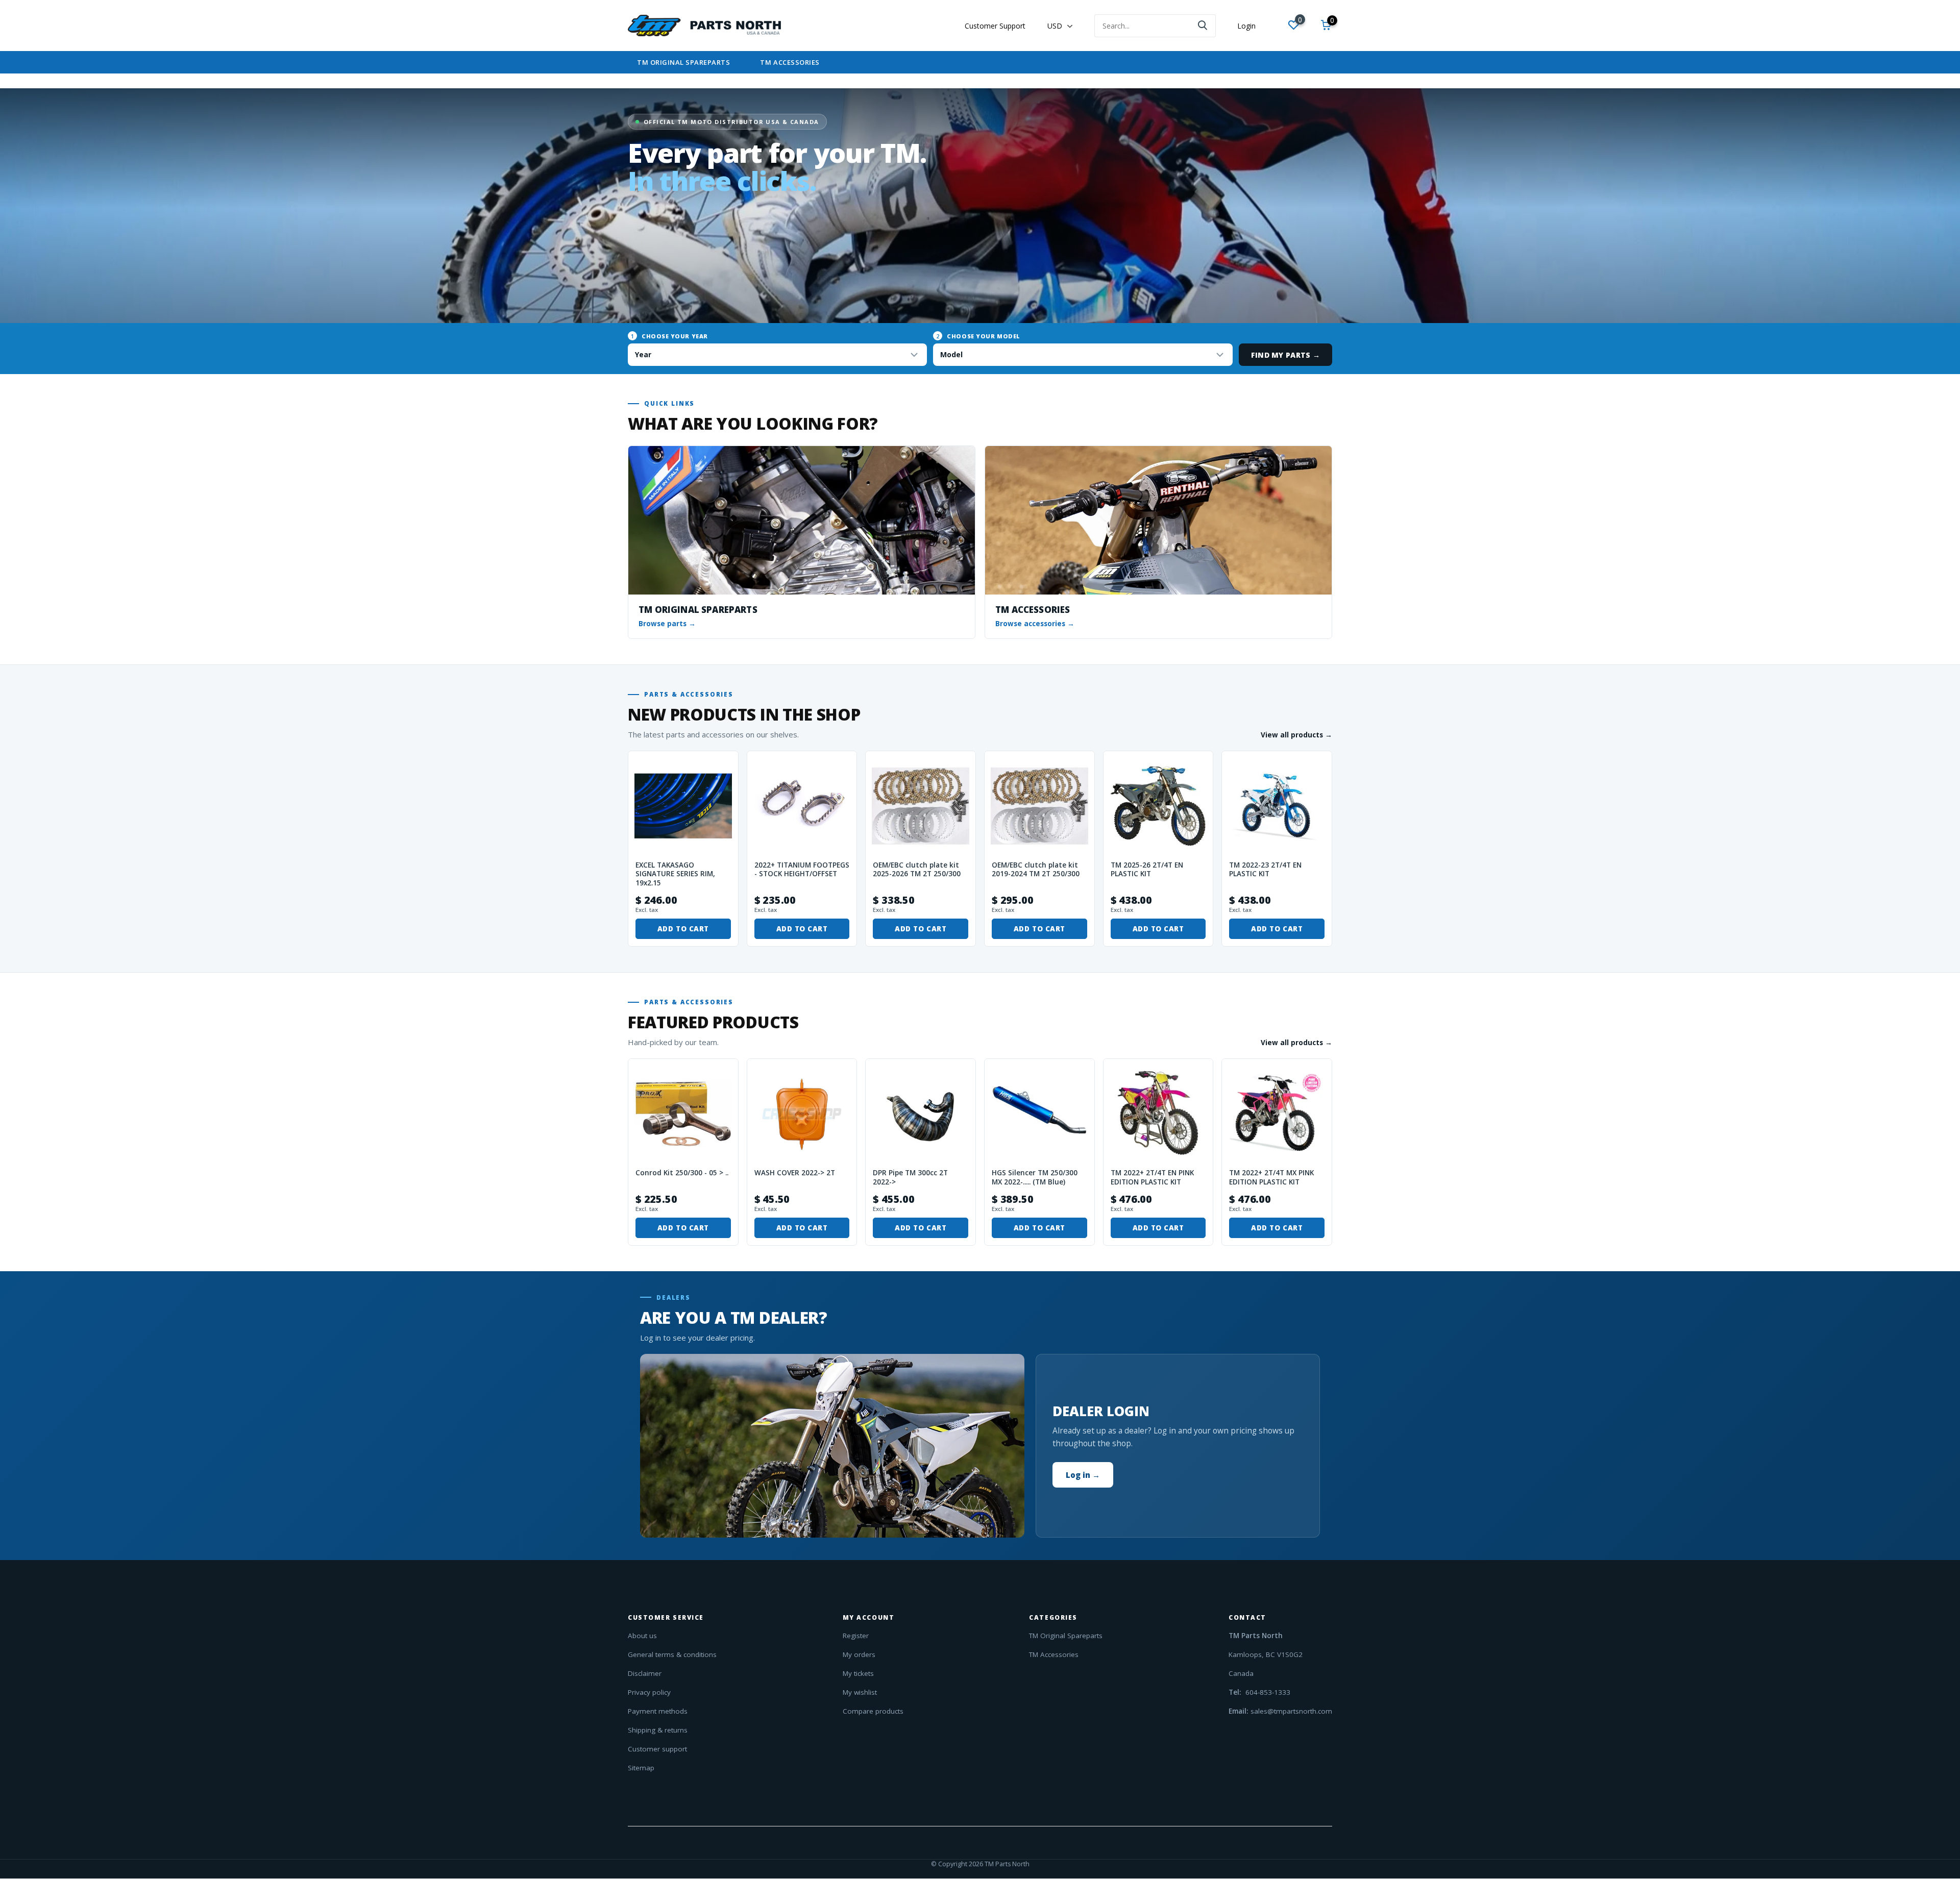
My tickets (858, 1673)
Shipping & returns (658, 1730)
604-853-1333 (1267, 1692)
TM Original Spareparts (683, 62)
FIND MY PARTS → (1285, 355)
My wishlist (860, 1692)
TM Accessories (790, 62)
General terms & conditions (672, 1654)
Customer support (657, 1749)
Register (856, 1636)
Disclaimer (645, 1673)
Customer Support (995, 26)
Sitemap (641, 1768)
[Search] (1203, 26)
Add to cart (683, 929)
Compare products (873, 1711)
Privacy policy (649, 1692)
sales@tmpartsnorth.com (1291, 1711)
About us (642, 1636)
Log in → (1083, 1475)
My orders (859, 1654)
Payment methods (658, 1711)
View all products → (1296, 735)
